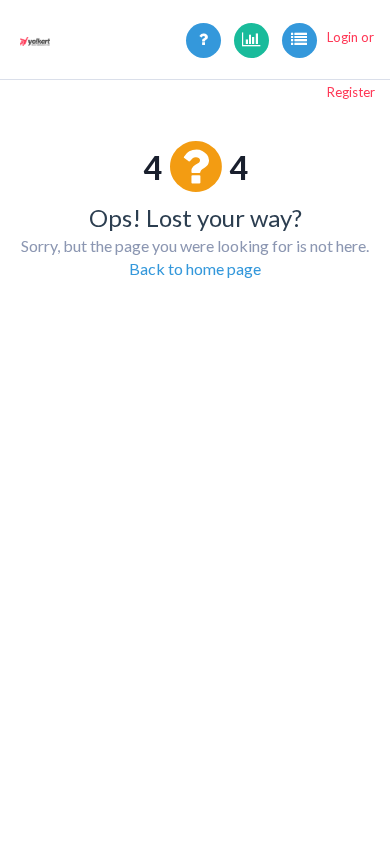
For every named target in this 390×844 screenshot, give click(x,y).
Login (342, 37)
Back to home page (195, 268)
